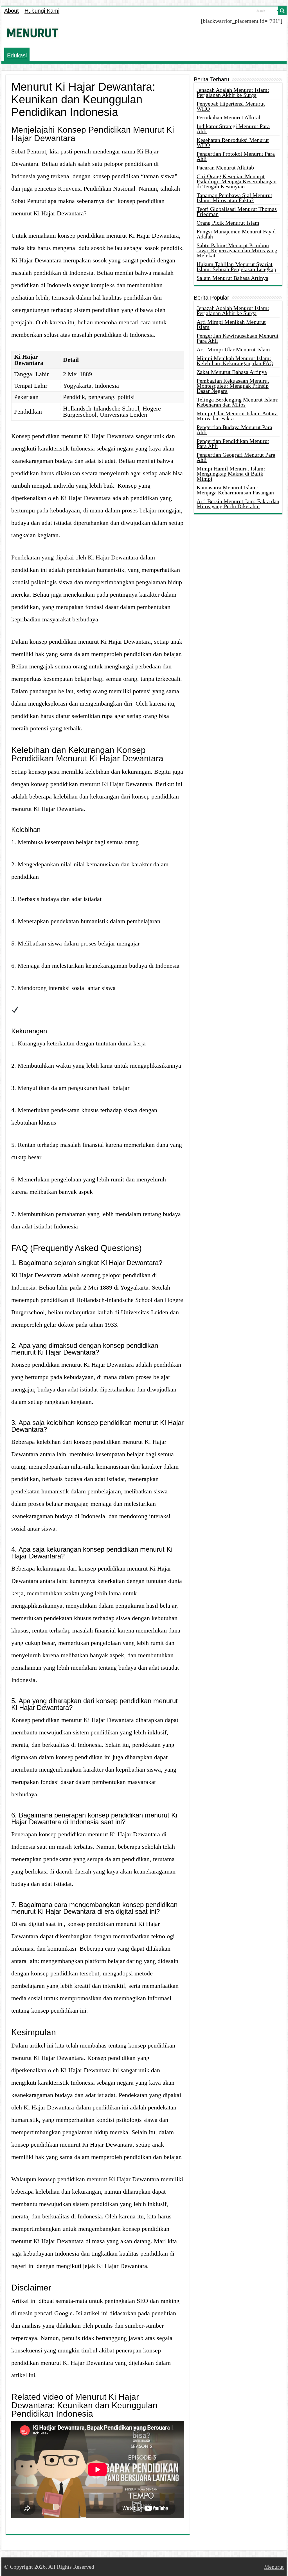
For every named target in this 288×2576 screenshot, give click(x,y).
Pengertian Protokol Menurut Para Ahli (236, 156)
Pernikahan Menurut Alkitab (229, 117)
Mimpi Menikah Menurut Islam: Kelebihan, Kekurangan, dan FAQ (235, 361)
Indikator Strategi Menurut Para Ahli (233, 129)
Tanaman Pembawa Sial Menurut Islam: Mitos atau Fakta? (234, 198)
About (12, 11)
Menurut (274, 2567)
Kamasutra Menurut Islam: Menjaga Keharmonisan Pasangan (235, 490)
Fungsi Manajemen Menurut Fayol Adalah (236, 234)
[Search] (282, 11)
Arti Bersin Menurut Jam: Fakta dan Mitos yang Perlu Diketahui (238, 504)
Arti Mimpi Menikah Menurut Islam (231, 324)
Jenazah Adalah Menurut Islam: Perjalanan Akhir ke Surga (233, 92)
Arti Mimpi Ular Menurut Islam (233, 349)
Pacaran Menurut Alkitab (225, 168)
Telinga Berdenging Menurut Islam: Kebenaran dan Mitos (238, 402)
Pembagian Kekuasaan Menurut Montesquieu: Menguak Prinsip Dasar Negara (233, 386)
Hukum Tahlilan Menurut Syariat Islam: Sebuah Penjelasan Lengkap (236, 267)
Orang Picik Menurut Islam (228, 223)
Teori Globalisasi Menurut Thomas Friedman (237, 211)
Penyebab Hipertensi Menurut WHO (231, 106)
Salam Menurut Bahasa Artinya (232, 278)
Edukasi (17, 55)
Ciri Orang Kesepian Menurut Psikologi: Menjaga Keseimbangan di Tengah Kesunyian (237, 181)
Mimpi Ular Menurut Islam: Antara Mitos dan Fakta (237, 416)
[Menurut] (32, 32)
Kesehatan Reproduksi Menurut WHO (233, 142)
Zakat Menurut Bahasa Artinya (232, 372)
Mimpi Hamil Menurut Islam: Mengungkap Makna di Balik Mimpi (231, 474)
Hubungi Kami (42, 11)
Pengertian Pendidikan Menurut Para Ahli (233, 443)
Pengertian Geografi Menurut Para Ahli (236, 457)
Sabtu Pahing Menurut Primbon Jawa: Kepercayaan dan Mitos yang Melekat (237, 250)
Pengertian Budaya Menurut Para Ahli (234, 430)
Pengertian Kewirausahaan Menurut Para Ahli (238, 338)
